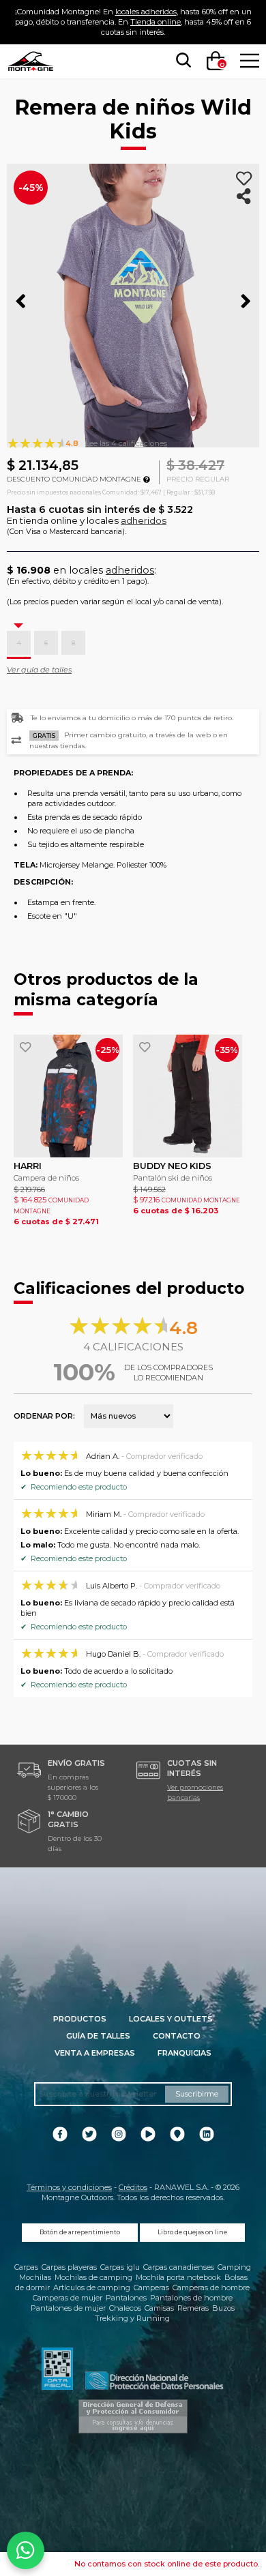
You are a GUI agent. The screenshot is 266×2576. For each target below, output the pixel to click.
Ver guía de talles (39, 670)
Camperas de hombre (211, 2288)
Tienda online (156, 22)
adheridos (144, 520)
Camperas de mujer (68, 2298)
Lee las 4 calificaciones (126, 443)
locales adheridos (146, 12)
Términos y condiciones (69, 2187)
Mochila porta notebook (178, 2277)
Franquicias (184, 2053)
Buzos (223, 2308)
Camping (234, 2267)
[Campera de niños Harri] (68, 1096)
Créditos (133, 2187)
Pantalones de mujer (68, 2308)
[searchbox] (181, 61)
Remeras (193, 2308)
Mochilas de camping (93, 2277)
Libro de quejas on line (192, 2232)
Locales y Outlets (171, 2019)
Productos (80, 2019)
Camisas (159, 2308)
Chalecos (125, 2308)
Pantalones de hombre (191, 2298)
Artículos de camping (92, 2288)
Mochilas (35, 2277)
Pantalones (126, 2298)
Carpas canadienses (179, 2267)
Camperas (151, 2288)
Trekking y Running (132, 2318)
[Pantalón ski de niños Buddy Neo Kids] (188, 1096)
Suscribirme (197, 2094)
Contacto (177, 2036)
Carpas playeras (69, 2267)
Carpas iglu (120, 2267)
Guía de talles (98, 2036)
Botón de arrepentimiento (80, 2232)
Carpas (26, 2267)
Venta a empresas (95, 2053)
